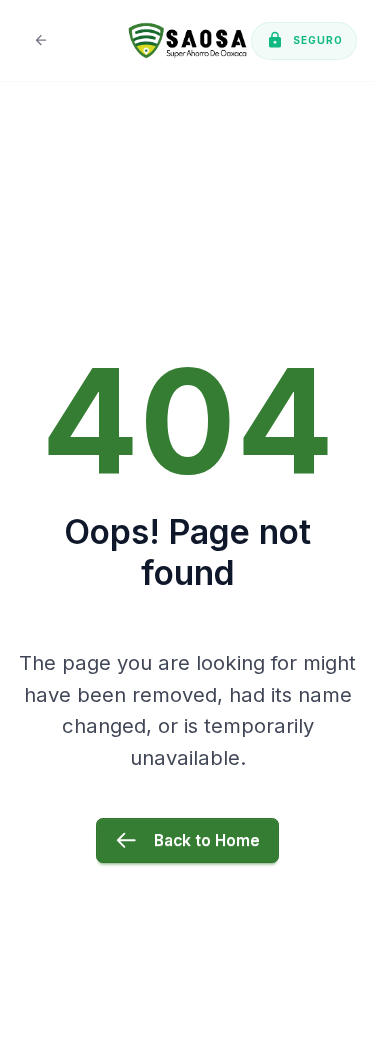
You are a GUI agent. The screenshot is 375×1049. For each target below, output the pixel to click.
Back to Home (207, 840)
